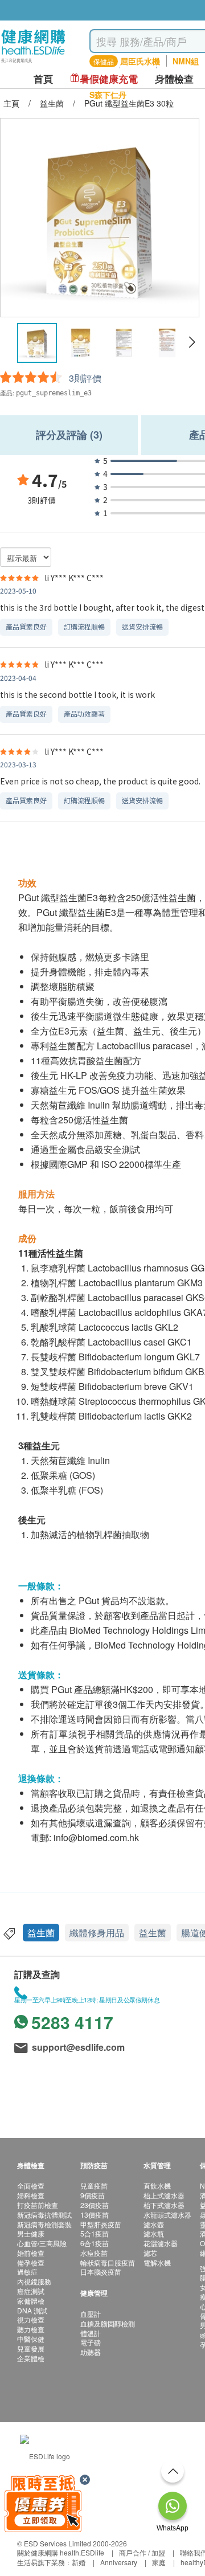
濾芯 (150, 2253)
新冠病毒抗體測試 (44, 2215)
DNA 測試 (32, 2310)
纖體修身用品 (97, 1933)
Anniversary (119, 2562)
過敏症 (27, 2272)
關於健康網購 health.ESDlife (61, 2552)
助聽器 (91, 2352)
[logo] (33, 63)
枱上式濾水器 (164, 2195)
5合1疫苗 (95, 2233)
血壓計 (91, 2314)
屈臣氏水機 (140, 61)
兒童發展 (31, 2348)
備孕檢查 (31, 2262)
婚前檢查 (31, 2253)
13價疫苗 (95, 2215)
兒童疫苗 (94, 2185)
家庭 (159, 2562)
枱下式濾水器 (164, 2205)
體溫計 (91, 2333)
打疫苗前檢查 (38, 2205)
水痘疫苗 (94, 2253)
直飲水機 (157, 2185)
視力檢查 (31, 2319)
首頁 (43, 79)
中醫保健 (31, 2339)
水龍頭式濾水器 (167, 2215)
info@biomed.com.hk (96, 1837)
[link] (45, 2455)
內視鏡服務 (34, 2281)
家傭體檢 (31, 2301)
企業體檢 (31, 2358)
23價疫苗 (95, 2205)
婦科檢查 (31, 2195)
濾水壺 (154, 2224)
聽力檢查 (31, 2329)
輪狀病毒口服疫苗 (108, 2262)
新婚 (79, 2562)
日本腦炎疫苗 (101, 2272)
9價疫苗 (93, 2195)
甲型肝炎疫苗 (101, 2224)
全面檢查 (31, 2185)
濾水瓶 (154, 2233)
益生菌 (41, 1933)
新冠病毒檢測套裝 (44, 2224)
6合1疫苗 (95, 2243)
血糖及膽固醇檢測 (108, 2323)
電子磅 (91, 2342)
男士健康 (31, 2233)
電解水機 (157, 2262)
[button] (192, 342)
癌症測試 (31, 2291)
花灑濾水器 (161, 2243)
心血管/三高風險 (42, 2243)
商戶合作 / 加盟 (142, 2552)
